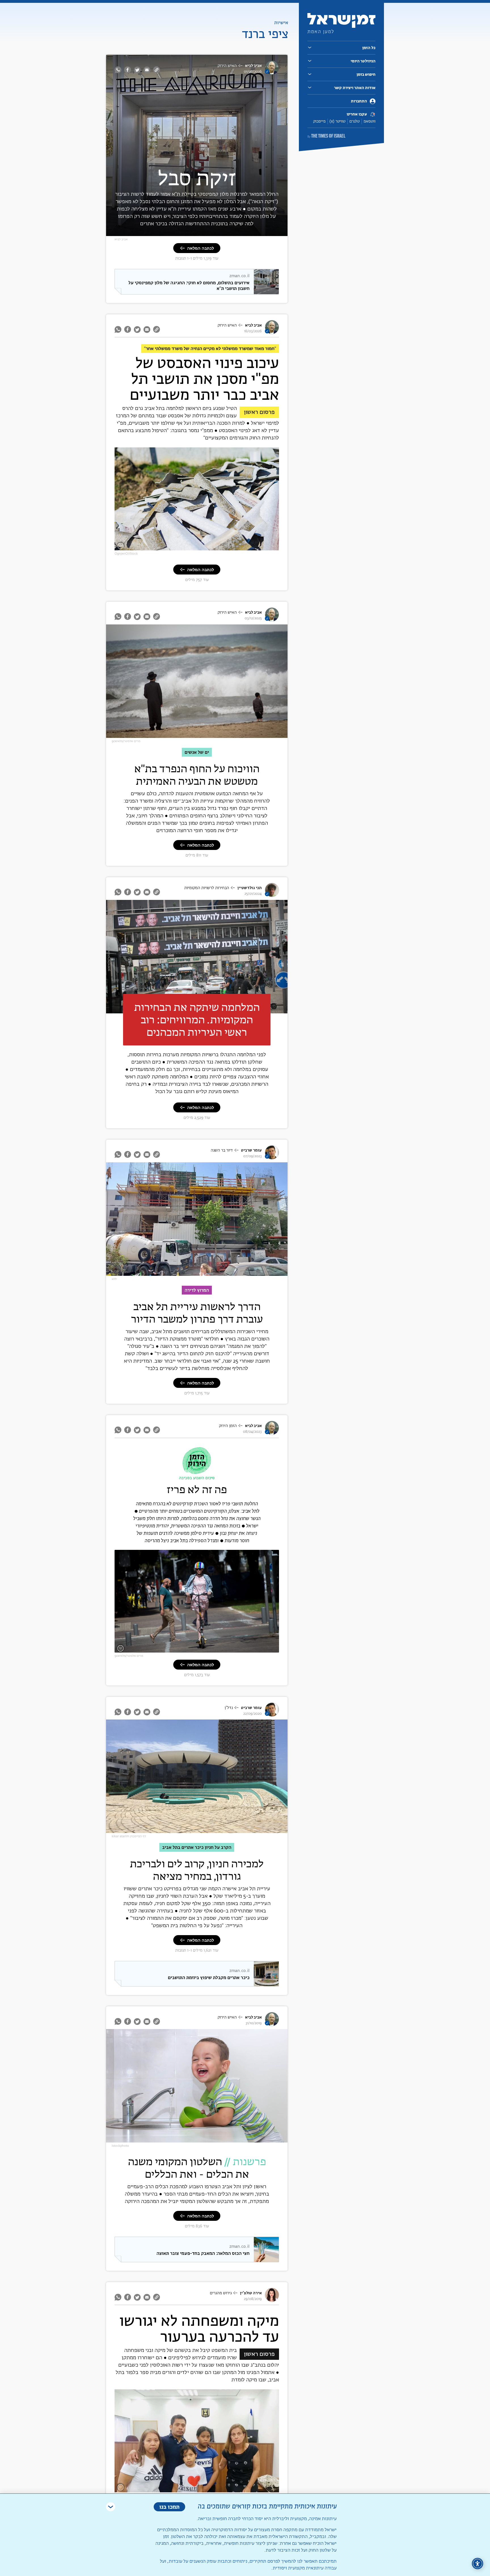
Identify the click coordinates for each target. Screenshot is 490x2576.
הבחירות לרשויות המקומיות (207, 888)
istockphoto (120, 2146)
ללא (114, 1279)
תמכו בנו (169, 2507)
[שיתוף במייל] (147, 70)
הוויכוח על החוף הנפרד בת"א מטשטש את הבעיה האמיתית (197, 775)
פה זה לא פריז (197, 1489)
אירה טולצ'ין (251, 2293)
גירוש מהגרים (221, 2293)
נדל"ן (229, 1708)
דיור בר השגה (222, 1150)
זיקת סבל (197, 177)
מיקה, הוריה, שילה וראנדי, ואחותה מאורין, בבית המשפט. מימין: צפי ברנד (220, 2487)
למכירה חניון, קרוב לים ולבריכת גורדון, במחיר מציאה (197, 1870)
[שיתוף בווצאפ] (119, 70)
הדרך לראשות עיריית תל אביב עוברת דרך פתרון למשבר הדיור (197, 1313)
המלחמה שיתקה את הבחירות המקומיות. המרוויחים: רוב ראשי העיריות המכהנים (197, 1019)
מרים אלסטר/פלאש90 (126, 741)
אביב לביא (253, 66)
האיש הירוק (227, 66)
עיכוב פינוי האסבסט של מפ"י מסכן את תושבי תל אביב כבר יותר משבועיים (204, 380)
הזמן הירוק (228, 1426)
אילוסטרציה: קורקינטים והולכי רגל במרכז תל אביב (237, 1649)
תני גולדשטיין (250, 888)
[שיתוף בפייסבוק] (128, 70)
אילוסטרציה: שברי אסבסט (255, 547)
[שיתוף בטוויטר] (137, 70)
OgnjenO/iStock (126, 554)
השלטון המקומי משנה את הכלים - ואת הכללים (197, 2168)
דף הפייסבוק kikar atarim (129, 1836)
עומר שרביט (251, 1150)
